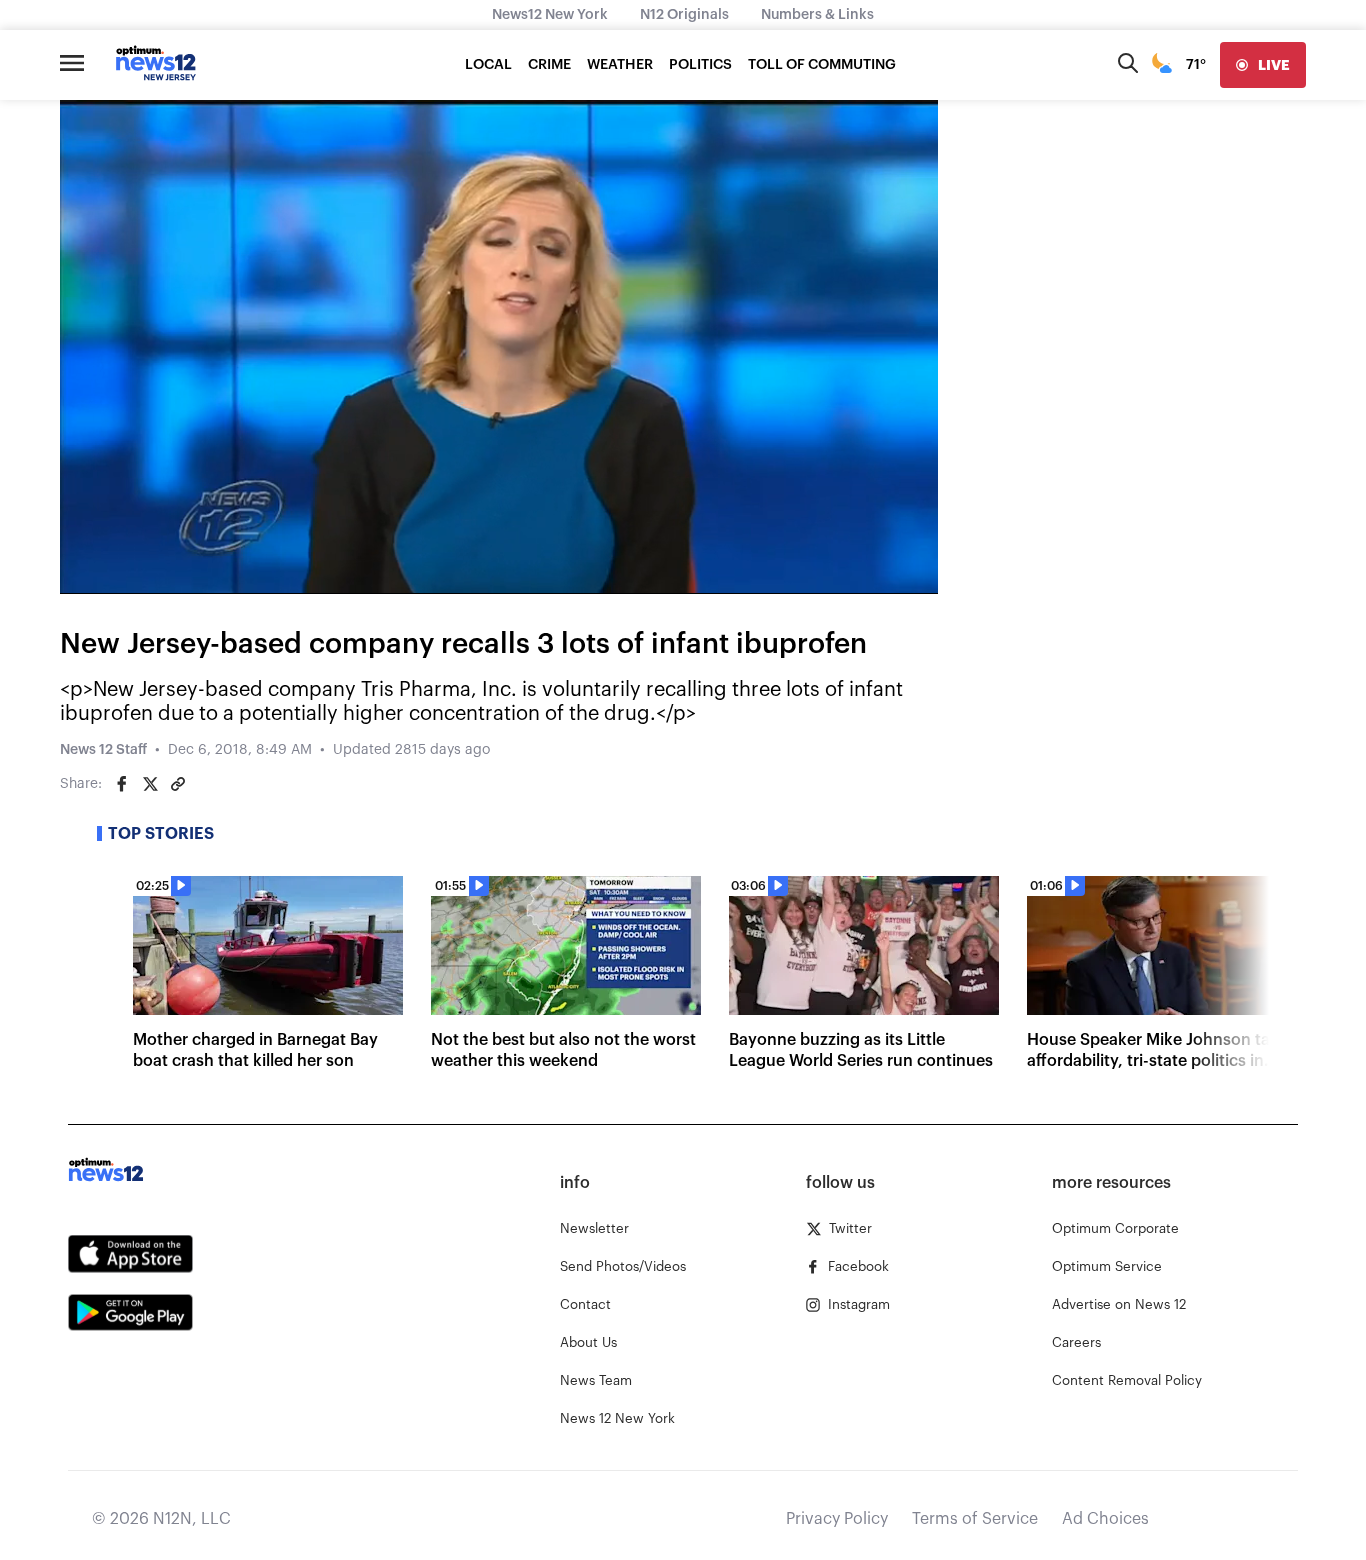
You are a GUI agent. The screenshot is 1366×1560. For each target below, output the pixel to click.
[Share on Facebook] (122, 784)
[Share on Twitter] (150, 784)
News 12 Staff (103, 750)
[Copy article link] (178, 784)
